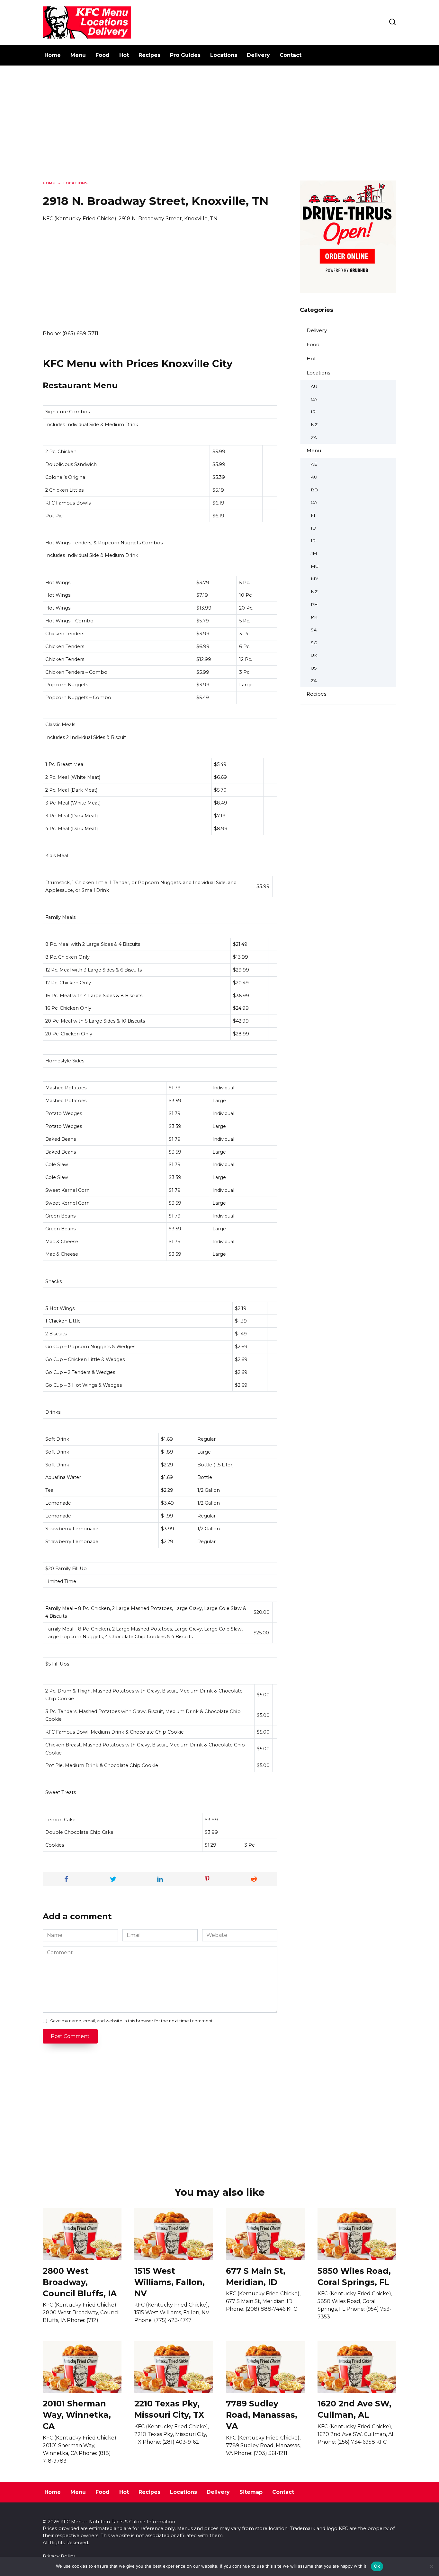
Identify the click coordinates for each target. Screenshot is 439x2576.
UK (314, 655)
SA (314, 630)
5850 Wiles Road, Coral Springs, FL (354, 2276)
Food (103, 55)
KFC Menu (72, 2522)
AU (314, 386)
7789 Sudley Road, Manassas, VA (262, 2415)
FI (313, 515)
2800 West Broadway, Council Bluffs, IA (80, 2282)
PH (314, 604)
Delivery (258, 55)
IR (313, 412)
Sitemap (251, 2492)
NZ (314, 425)
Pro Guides (185, 55)
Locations (224, 55)
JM (314, 553)
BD (314, 490)
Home (53, 55)
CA (314, 399)
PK (314, 617)
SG (314, 643)
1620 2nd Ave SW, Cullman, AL (354, 2409)
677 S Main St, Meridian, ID (256, 2276)
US (314, 668)
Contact (291, 55)
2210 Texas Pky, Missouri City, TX (169, 2409)
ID (314, 528)
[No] (431, 2566)
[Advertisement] (219, 128)
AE (314, 464)
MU (315, 566)
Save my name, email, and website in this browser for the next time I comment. (132, 2021)
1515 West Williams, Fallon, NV (170, 2282)
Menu (78, 55)
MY (314, 579)
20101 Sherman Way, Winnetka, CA (77, 2415)
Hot (124, 55)
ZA (314, 437)
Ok (377, 2566)
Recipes (149, 55)
